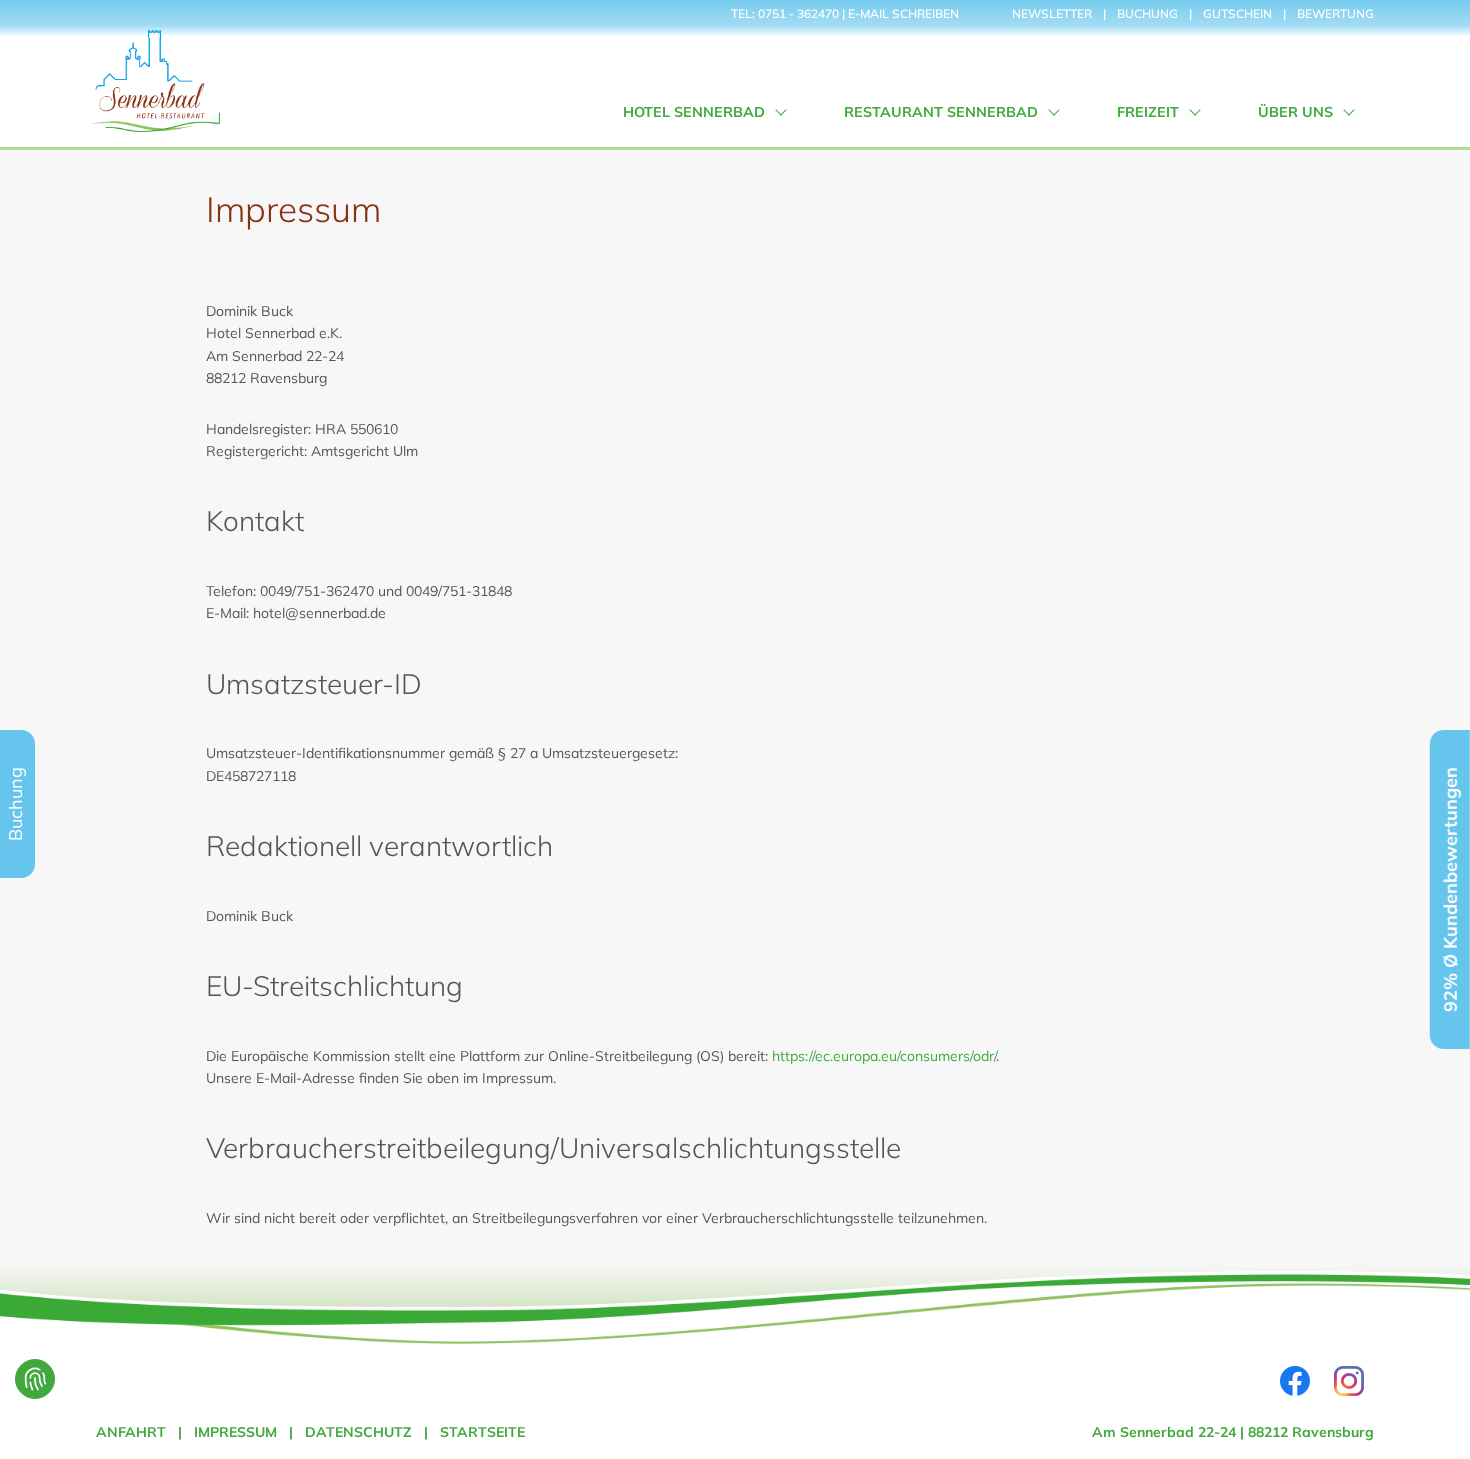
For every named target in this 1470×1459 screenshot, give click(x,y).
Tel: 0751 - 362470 (785, 13)
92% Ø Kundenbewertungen (1449, 889)
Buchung (1147, 13)
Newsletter (1052, 13)
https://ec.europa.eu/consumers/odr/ (884, 1056)
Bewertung (1335, 13)
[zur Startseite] (155, 73)
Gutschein (1237, 13)
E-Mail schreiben (903, 13)
